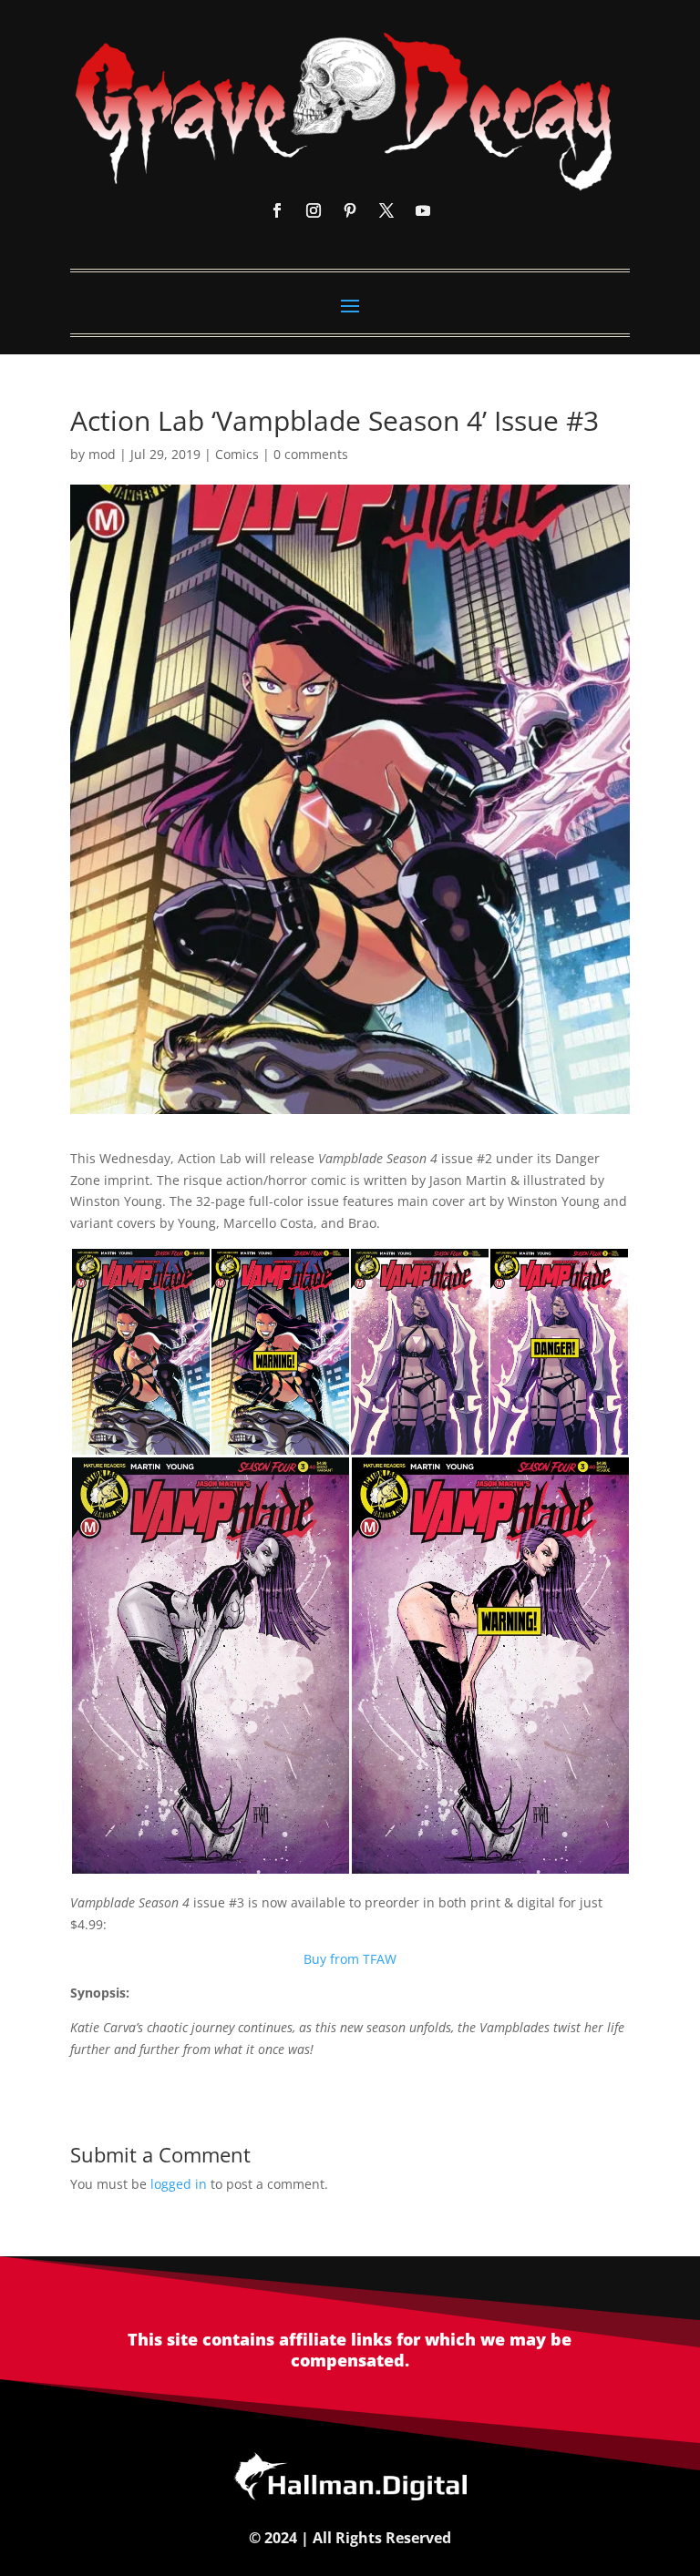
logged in (179, 2184)
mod (102, 454)
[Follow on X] (386, 210)
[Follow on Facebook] (277, 210)
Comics (237, 454)
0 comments (311, 454)
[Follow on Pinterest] (350, 210)
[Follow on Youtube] (423, 210)
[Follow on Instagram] (314, 210)
